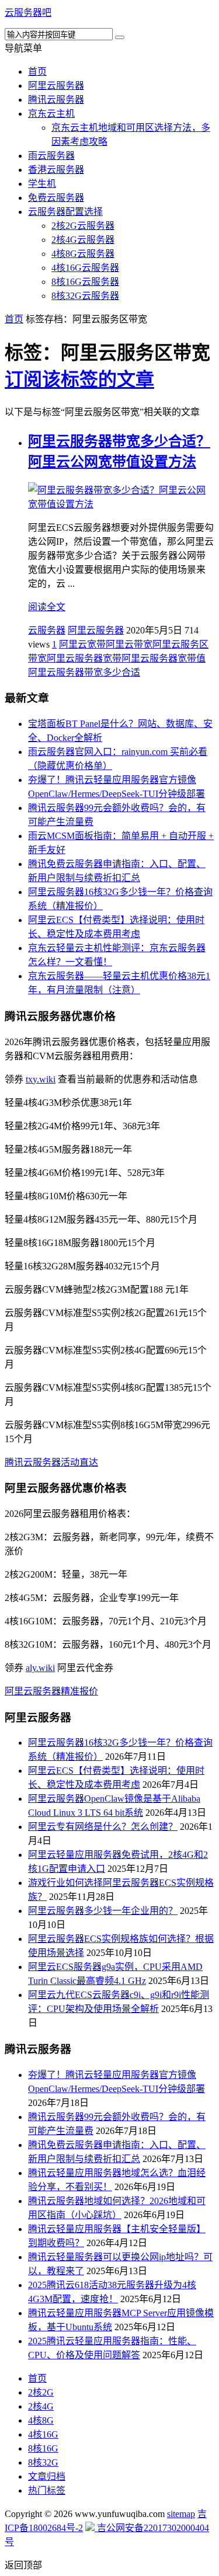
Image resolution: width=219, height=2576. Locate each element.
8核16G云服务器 (85, 282)
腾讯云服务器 (56, 100)
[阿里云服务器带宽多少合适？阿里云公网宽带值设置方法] (121, 504)
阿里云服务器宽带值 (164, 658)
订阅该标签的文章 (79, 380)
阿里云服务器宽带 (84, 658)
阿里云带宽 (129, 644)
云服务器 (47, 630)
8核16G (43, 2448)
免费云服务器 (56, 198)
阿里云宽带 (82, 644)
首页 (37, 72)
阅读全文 (47, 607)
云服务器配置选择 (65, 212)
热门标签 (47, 2490)
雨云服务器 (51, 156)
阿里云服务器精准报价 (51, 1691)
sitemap (181, 2514)
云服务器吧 (28, 13)
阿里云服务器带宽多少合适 (84, 672)
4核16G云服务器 (85, 268)
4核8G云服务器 (83, 254)
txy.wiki (41, 1079)
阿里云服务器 (56, 86)
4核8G (41, 2420)
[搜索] (120, 37)
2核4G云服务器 (83, 240)
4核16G (43, 2434)
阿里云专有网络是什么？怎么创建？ (103, 1827)
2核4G (41, 2406)
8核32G (43, 2462)
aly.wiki (40, 1668)
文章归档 (47, 2476)
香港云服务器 (56, 170)
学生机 (42, 184)
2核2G (41, 2392)
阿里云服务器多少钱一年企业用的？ (103, 1911)
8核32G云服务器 (85, 296)
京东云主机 (51, 114)
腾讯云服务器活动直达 (51, 1462)
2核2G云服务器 (83, 226)
